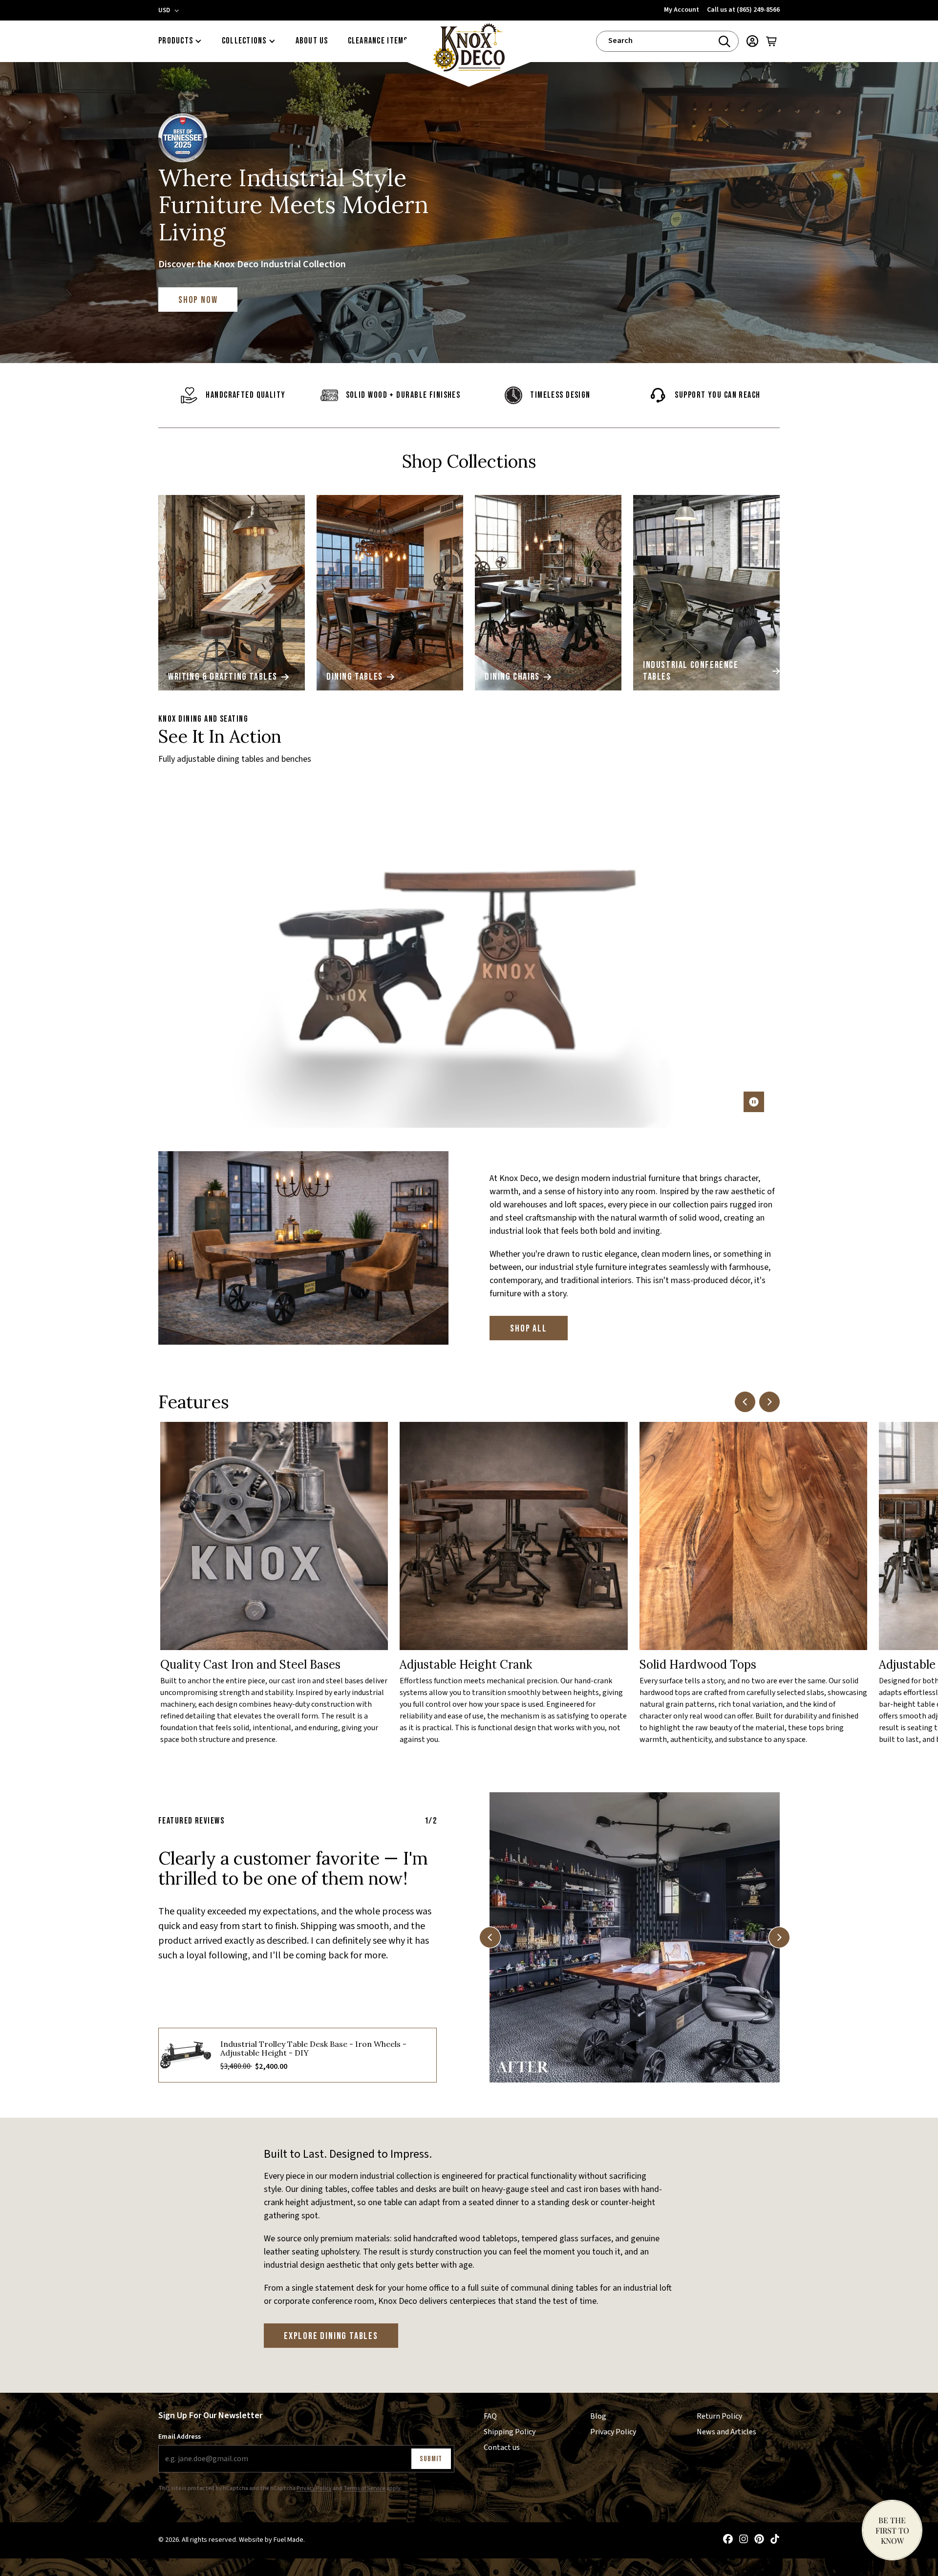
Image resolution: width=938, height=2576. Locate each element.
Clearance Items (378, 41)
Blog (598, 2416)
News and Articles (726, 2431)
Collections (244, 41)
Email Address (180, 2436)
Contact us (502, 2447)
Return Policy (719, 2416)
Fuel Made (288, 2540)
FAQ (490, 2416)
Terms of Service (364, 2488)
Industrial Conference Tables (691, 671)
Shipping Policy (510, 2431)
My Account (682, 10)
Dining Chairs (512, 677)
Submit (431, 2458)
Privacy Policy (314, 2488)
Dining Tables (355, 677)
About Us (312, 41)
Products (176, 41)
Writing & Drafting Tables (223, 677)
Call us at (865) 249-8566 (743, 10)
